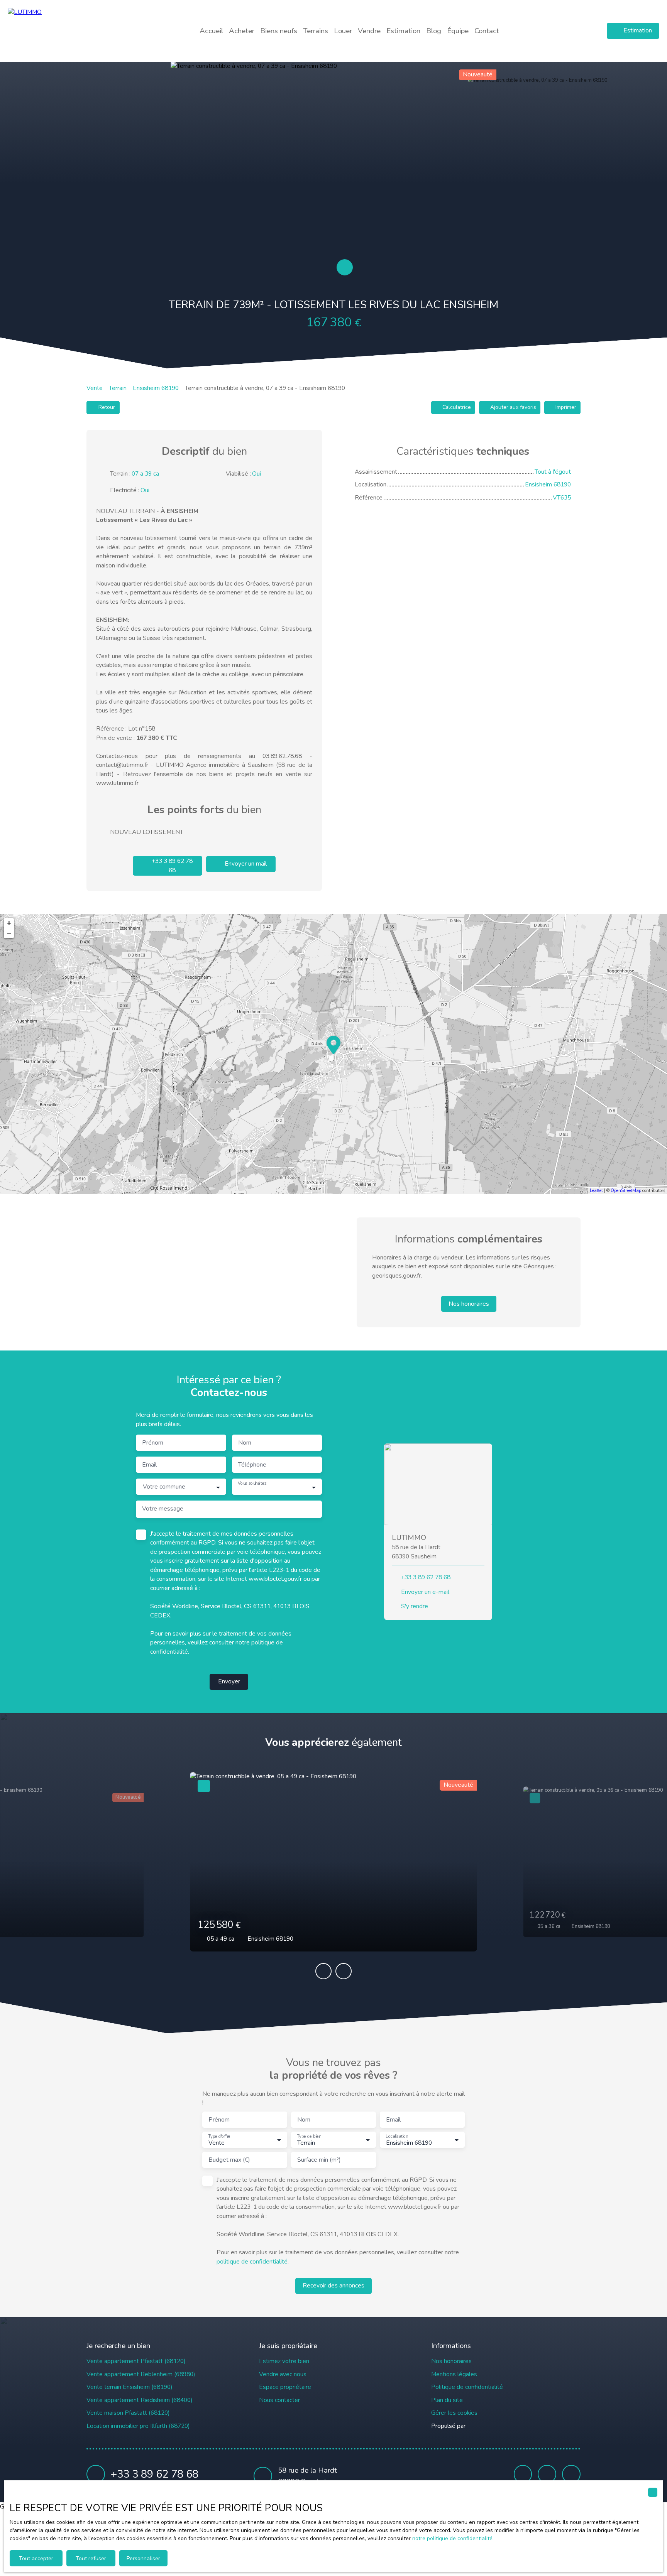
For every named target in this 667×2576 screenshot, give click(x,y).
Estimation (403, 31)
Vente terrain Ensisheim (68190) (130, 2387)
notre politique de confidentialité (452, 2538)
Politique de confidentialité (467, 2387)
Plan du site (447, 2400)
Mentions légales (454, 2374)
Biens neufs (279, 31)
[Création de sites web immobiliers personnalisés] (486, 2426)
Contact (487, 31)
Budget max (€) (229, 2160)
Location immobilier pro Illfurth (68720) (138, 2426)
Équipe (458, 31)
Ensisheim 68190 (156, 388)
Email (149, 1465)
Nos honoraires (451, 2361)
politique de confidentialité (252, 2262)
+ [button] (9, 923)
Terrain (118, 388)
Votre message (163, 1509)
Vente (95, 388)
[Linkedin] (571, 2474)
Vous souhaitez (252, 1484)
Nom (245, 1443)
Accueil (211, 31)
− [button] (9, 933)
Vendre (369, 31)
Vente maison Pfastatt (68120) (128, 2413)
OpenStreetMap (626, 1191)
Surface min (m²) (319, 2160)
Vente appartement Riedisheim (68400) (140, 2400)
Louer (343, 31)
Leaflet (596, 1191)
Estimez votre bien (284, 2361)
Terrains (316, 31)
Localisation (397, 2137)
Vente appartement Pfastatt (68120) (136, 2361)
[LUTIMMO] (62, 31)
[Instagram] (547, 2474)
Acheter (242, 31)
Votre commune (164, 1487)
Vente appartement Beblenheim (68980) (141, 2374)
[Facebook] (523, 2474)
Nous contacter (279, 2400)
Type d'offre (219, 2137)
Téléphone (252, 1465)
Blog (434, 31)
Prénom (153, 1443)
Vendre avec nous (283, 2374)
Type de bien (309, 2137)
